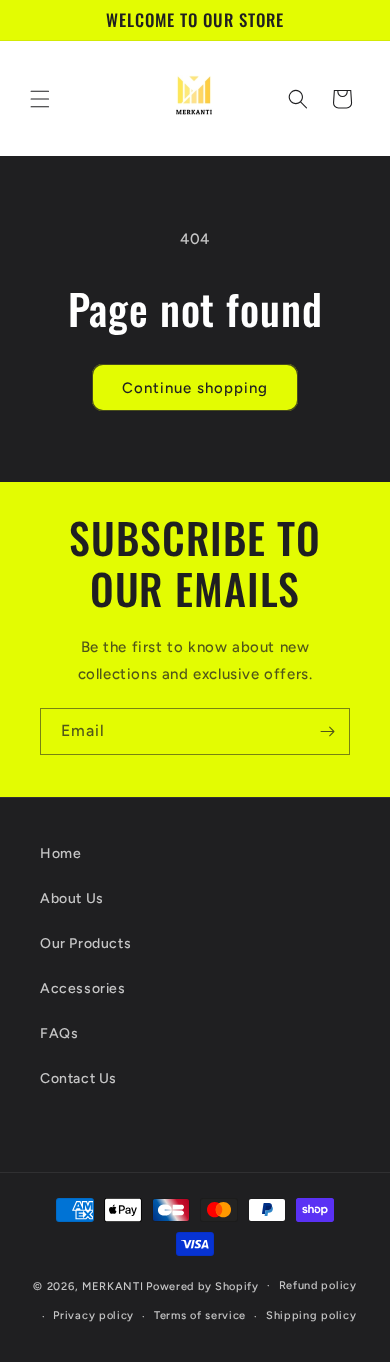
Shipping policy (311, 1315)
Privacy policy (93, 1315)
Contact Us (78, 1078)
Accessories (83, 988)
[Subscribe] (327, 731)
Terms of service (200, 1315)
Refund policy (318, 1285)
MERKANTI (113, 1285)
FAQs (59, 1033)
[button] (40, 99)
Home (60, 853)
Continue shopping (195, 388)
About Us (72, 898)
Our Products (85, 943)
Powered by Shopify (202, 1285)
